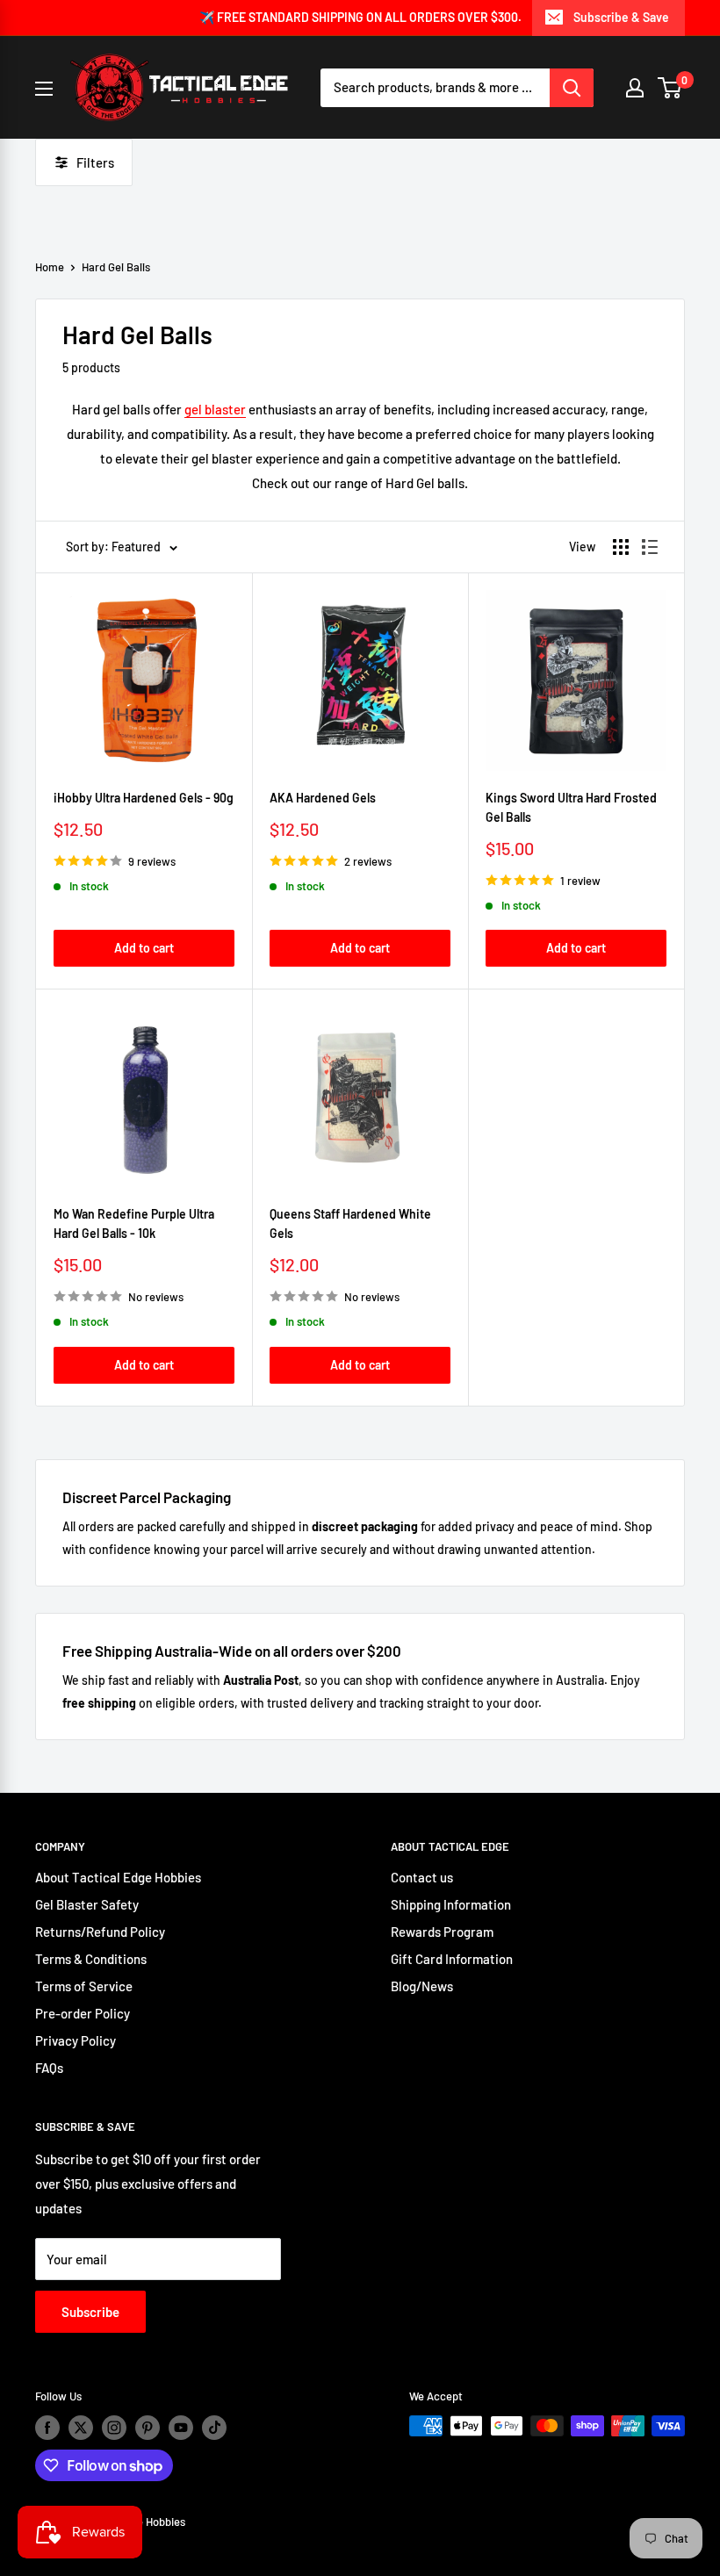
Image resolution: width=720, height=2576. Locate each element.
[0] (670, 88)
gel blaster (215, 409)
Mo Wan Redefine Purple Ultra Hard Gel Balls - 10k (134, 1223)
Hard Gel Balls (116, 267)
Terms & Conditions (91, 1959)
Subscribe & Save (621, 17)
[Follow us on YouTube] (181, 2428)
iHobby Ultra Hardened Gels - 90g (144, 798)
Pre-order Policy (83, 2013)
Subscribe (90, 2312)
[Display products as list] (650, 547)
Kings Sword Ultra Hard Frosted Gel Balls (571, 807)
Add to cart (144, 948)
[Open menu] (44, 89)
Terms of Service (84, 1986)
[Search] (572, 88)
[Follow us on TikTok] (214, 2428)
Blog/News (422, 1986)
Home (50, 267)
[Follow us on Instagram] (114, 2428)
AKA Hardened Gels (323, 798)
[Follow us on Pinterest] (148, 2428)
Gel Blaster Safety (87, 1904)
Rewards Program (442, 1932)
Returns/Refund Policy (100, 1932)
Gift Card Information (452, 1959)
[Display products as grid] (621, 547)
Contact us (422, 1877)
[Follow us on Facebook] (47, 2428)
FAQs (49, 2068)
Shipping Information (451, 1904)
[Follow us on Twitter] (81, 2428)
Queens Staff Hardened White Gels (350, 1223)
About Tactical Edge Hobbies (118, 1877)
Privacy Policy (76, 2040)
